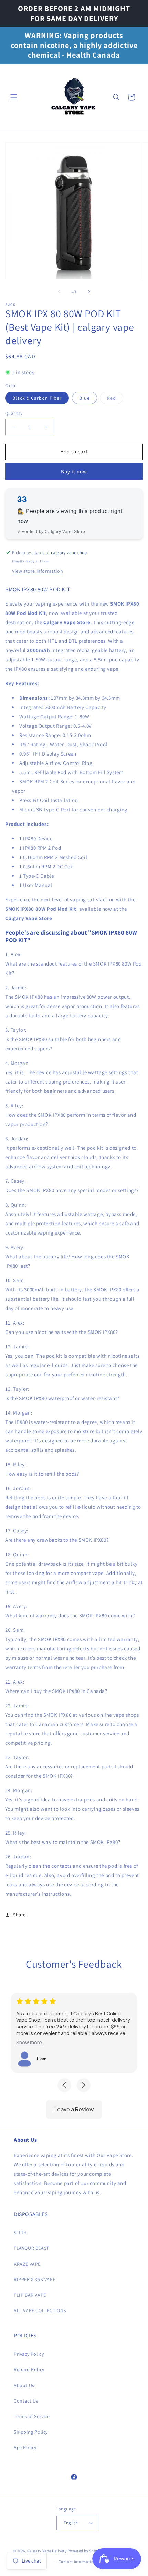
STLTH (20, 2233)
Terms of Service (32, 2416)
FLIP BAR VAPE (30, 2295)
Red (115, 399)
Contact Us (26, 2401)
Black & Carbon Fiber (37, 398)
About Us (24, 2385)
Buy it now (74, 472)
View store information (38, 571)
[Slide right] (89, 292)
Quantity (14, 413)
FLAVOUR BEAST (31, 2248)
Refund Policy (29, 2369)
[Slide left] (59, 292)
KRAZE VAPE (27, 2264)
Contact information (77, 2562)
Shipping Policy (31, 2432)
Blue (84, 398)
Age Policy (25, 2447)
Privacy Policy (29, 2354)
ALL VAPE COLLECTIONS (40, 2310)
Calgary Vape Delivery (47, 2551)
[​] (74, 97)
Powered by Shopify (85, 2551)
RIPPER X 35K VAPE (35, 2279)
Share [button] (19, 1915)
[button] (14, 97)
